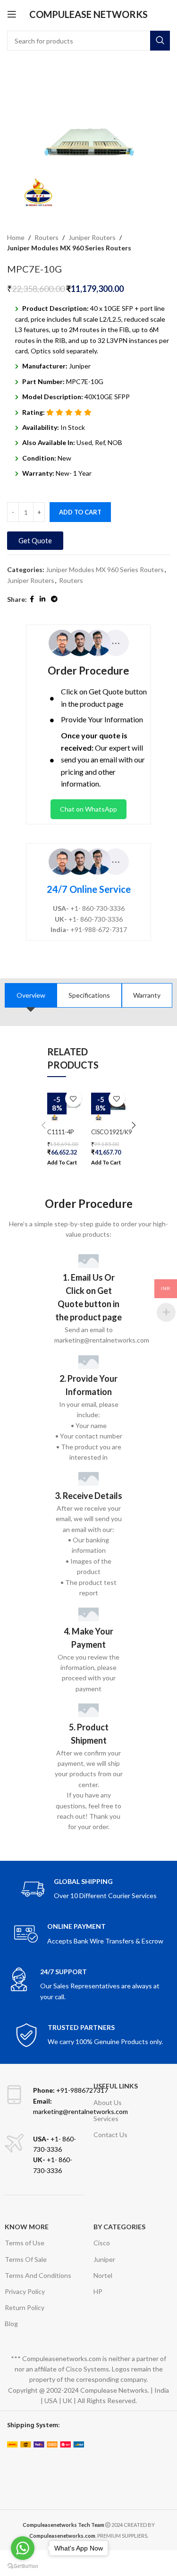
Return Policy (25, 2307)
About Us (108, 2102)
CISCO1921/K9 (111, 1132)
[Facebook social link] (32, 599)
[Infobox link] (89, 1889)
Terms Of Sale (26, 2259)
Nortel (103, 2275)
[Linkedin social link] (42, 599)
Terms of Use (25, 2243)
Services (106, 2118)
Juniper (104, 2259)
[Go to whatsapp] (23, 2548)
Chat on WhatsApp (88, 809)
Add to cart (80, 512)
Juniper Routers (92, 237)
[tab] (31, 995)
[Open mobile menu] (12, 14)
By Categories (119, 2227)
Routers (46, 237)
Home (16, 237)
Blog (11, 2324)
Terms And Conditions (38, 2275)
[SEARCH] (160, 41)
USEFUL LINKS (116, 2086)
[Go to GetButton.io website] (23, 2566)
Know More (27, 2227)
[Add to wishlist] (73, 1099)
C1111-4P (60, 1132)
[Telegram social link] (54, 599)
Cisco (102, 2243)
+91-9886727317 (71, 2090)
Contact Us (110, 2135)
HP (98, 2291)
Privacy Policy (25, 2291)
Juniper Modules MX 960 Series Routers (69, 248)
